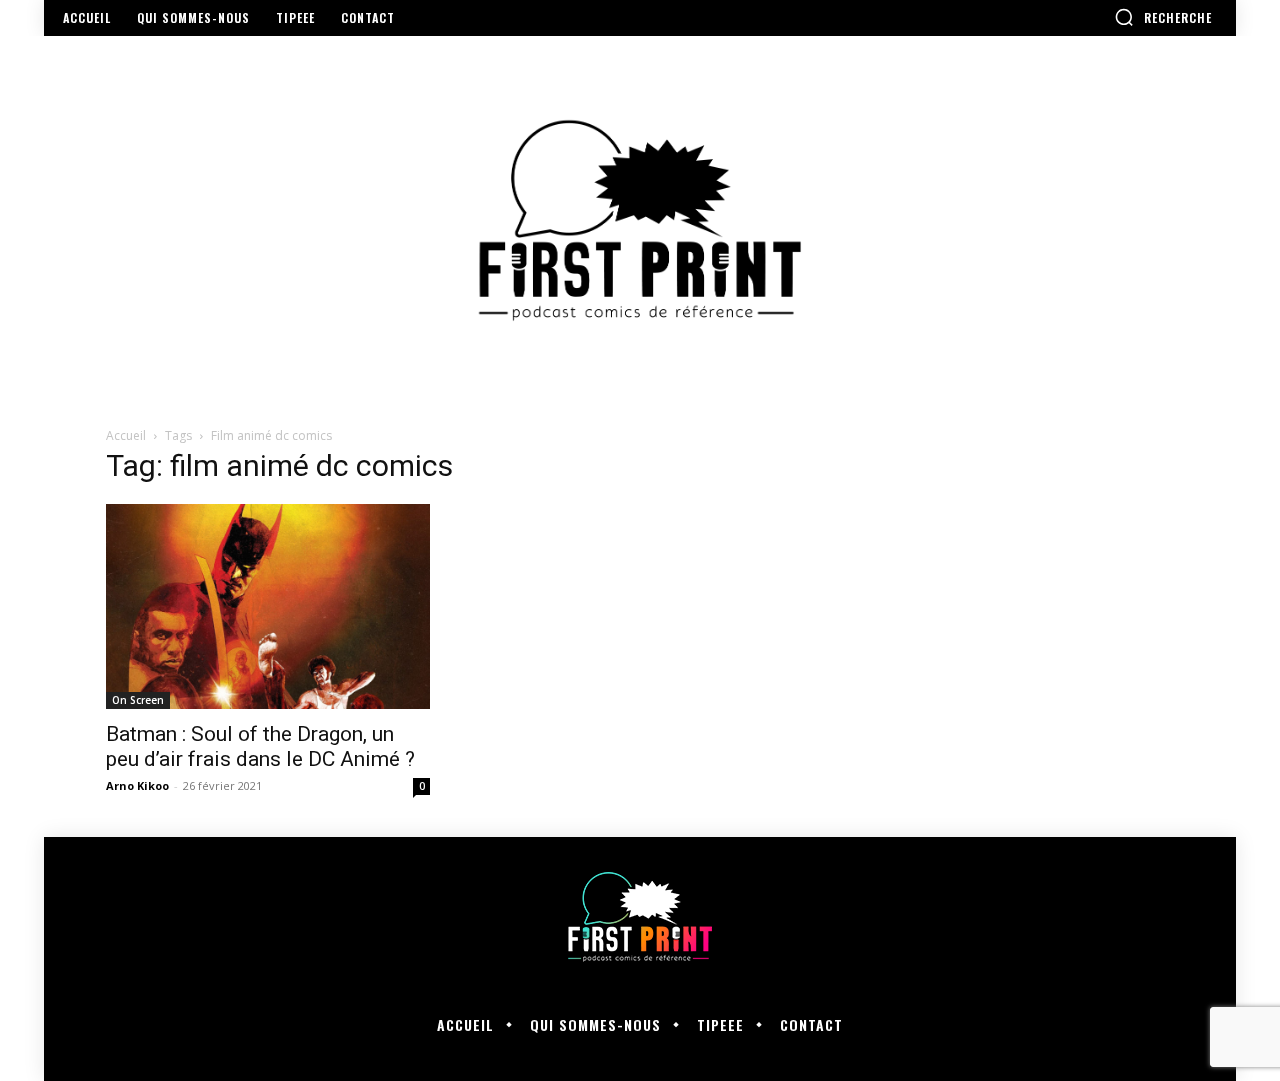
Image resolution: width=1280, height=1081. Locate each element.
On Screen (138, 700)
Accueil (126, 435)
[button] (1163, 17)
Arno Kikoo (137, 785)
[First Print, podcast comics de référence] (640, 220)
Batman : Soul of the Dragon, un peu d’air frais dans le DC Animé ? (260, 746)
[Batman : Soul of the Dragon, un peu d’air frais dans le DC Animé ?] (268, 606)
